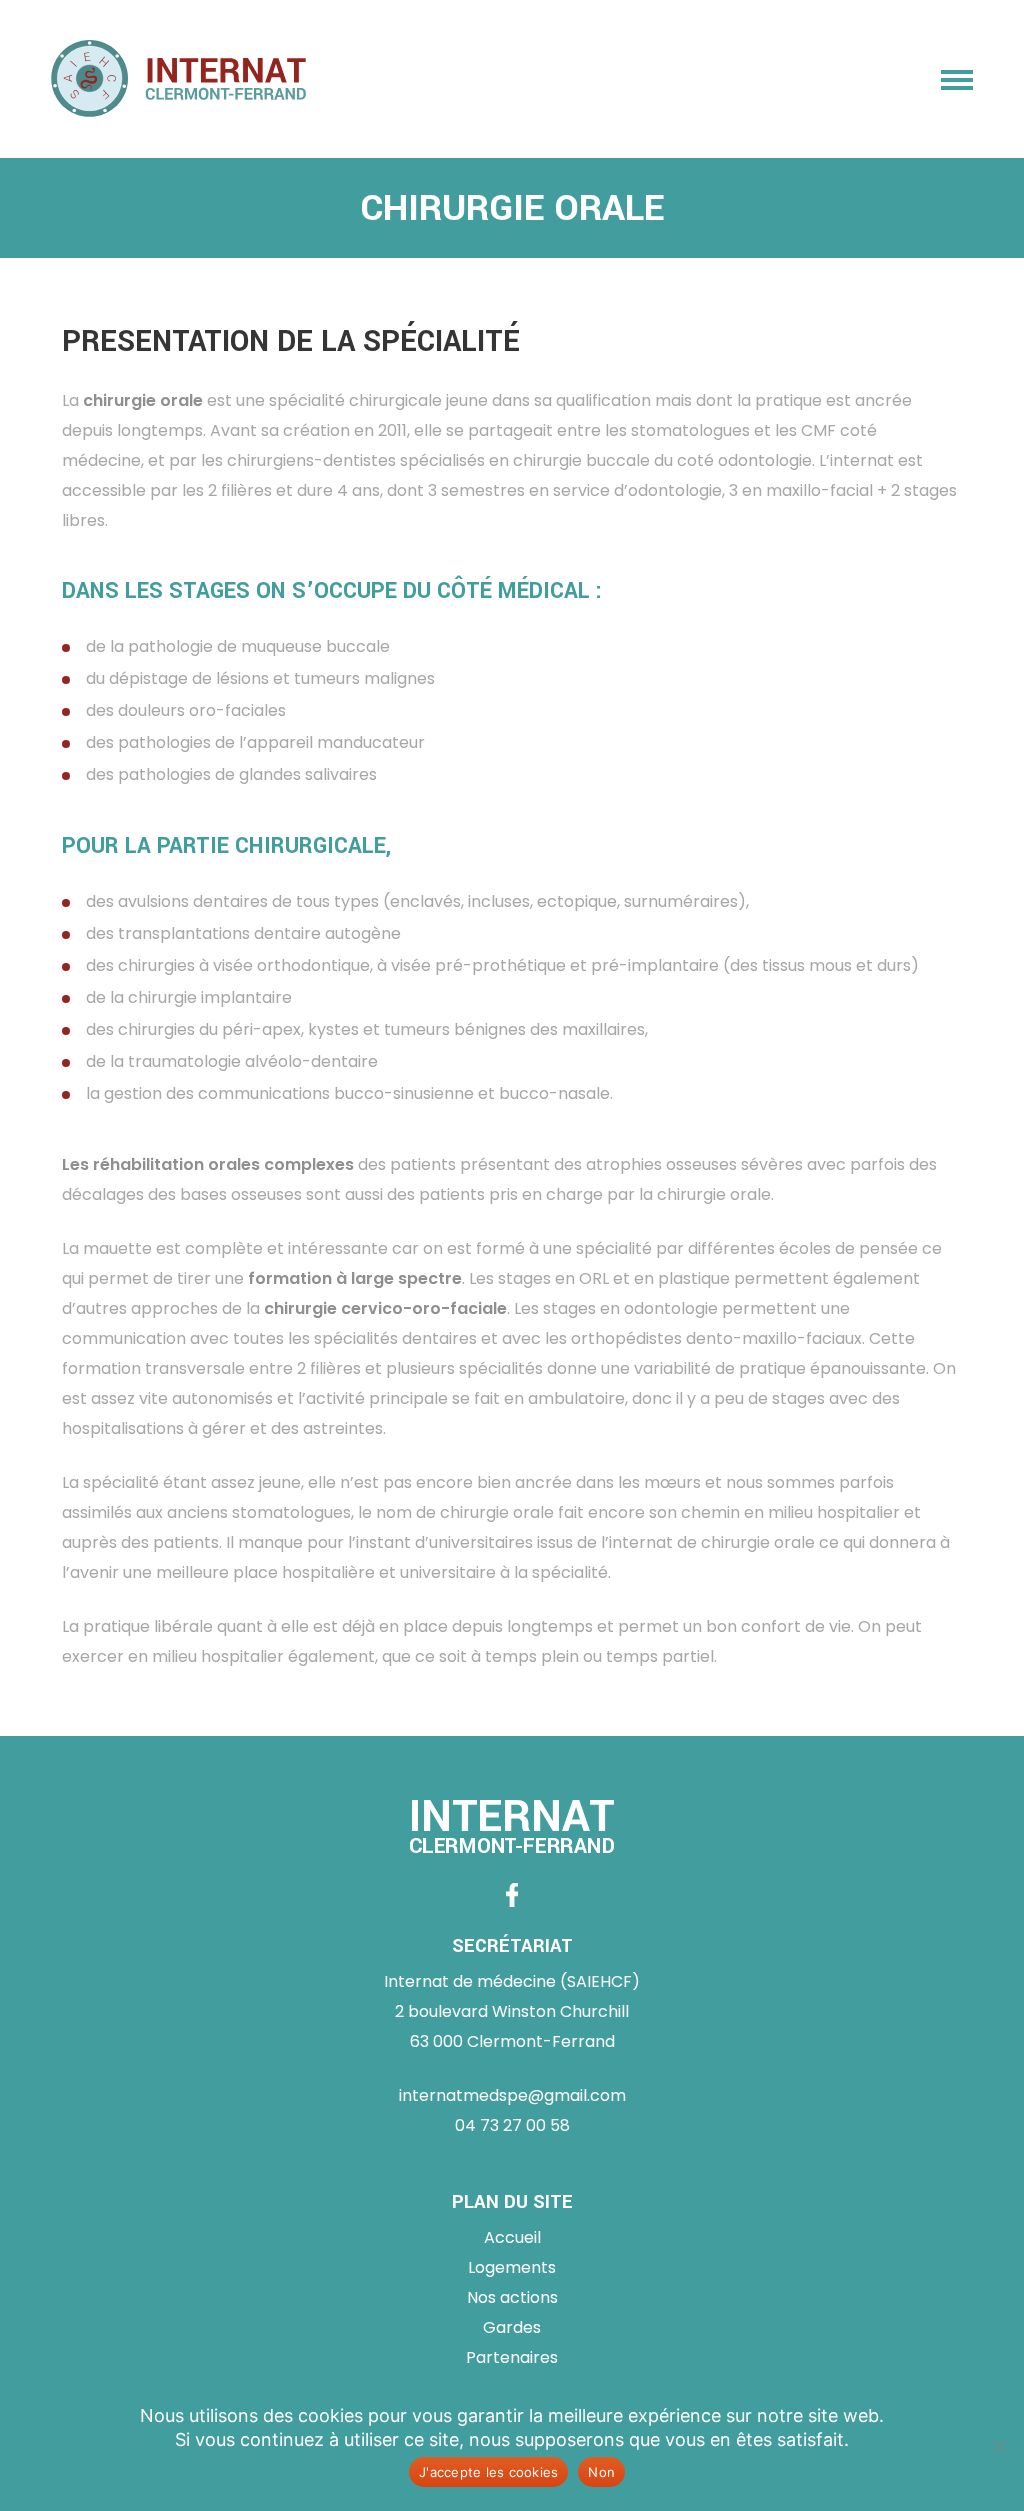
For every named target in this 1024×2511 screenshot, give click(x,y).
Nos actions (512, 2297)
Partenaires (512, 2357)
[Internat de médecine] (178, 79)
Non (601, 2472)
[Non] (999, 2446)
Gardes (512, 2327)
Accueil (512, 2237)
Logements (512, 2267)
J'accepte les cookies (488, 2472)
